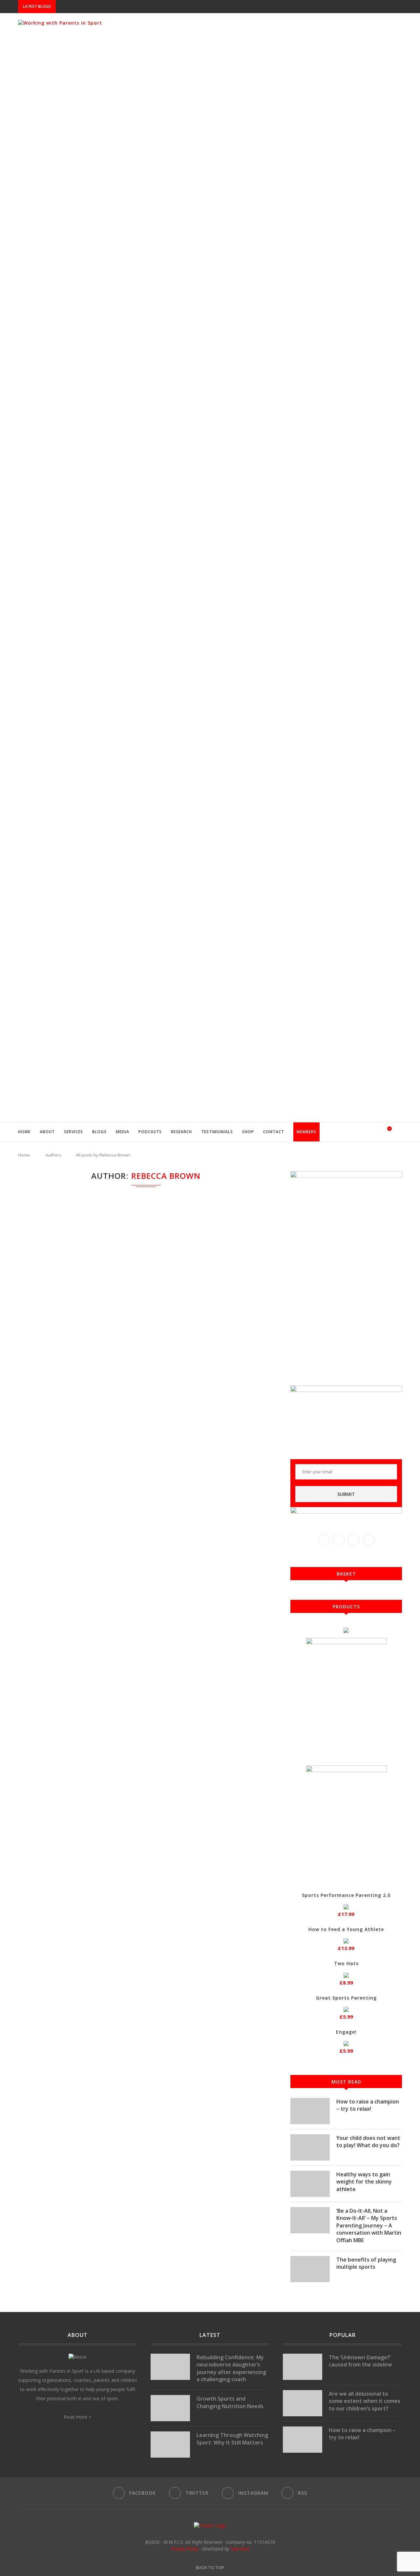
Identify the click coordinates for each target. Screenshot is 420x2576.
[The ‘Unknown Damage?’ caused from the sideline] (303, 2367)
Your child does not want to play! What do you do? (368, 2142)
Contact (274, 1132)
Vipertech (240, 2549)
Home (24, 1132)
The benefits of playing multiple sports (366, 2263)
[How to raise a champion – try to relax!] (310, 2111)
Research (181, 1132)
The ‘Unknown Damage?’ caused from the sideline (360, 2361)
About (47, 1132)
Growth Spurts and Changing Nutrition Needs (230, 2402)
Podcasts (150, 1132)
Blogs (99, 1132)
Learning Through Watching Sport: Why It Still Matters (232, 2439)
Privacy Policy (184, 2549)
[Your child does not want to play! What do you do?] (310, 2147)
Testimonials (217, 1132)
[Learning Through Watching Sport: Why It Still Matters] (170, 2445)
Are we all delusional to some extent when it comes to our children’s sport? (365, 2401)
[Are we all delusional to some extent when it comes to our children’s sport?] (303, 2403)
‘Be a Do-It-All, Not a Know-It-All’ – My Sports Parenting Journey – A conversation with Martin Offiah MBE (369, 2225)
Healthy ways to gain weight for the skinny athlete (364, 2182)
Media (123, 1132)
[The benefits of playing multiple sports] (310, 2269)
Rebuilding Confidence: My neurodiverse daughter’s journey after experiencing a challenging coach (231, 2368)
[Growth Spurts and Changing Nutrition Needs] (170, 2408)
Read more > (77, 2417)
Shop (248, 1132)
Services (73, 1132)
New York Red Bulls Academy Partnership (105, 7)
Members (306, 1132)
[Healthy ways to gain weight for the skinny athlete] (310, 2184)
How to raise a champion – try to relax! (368, 2105)
